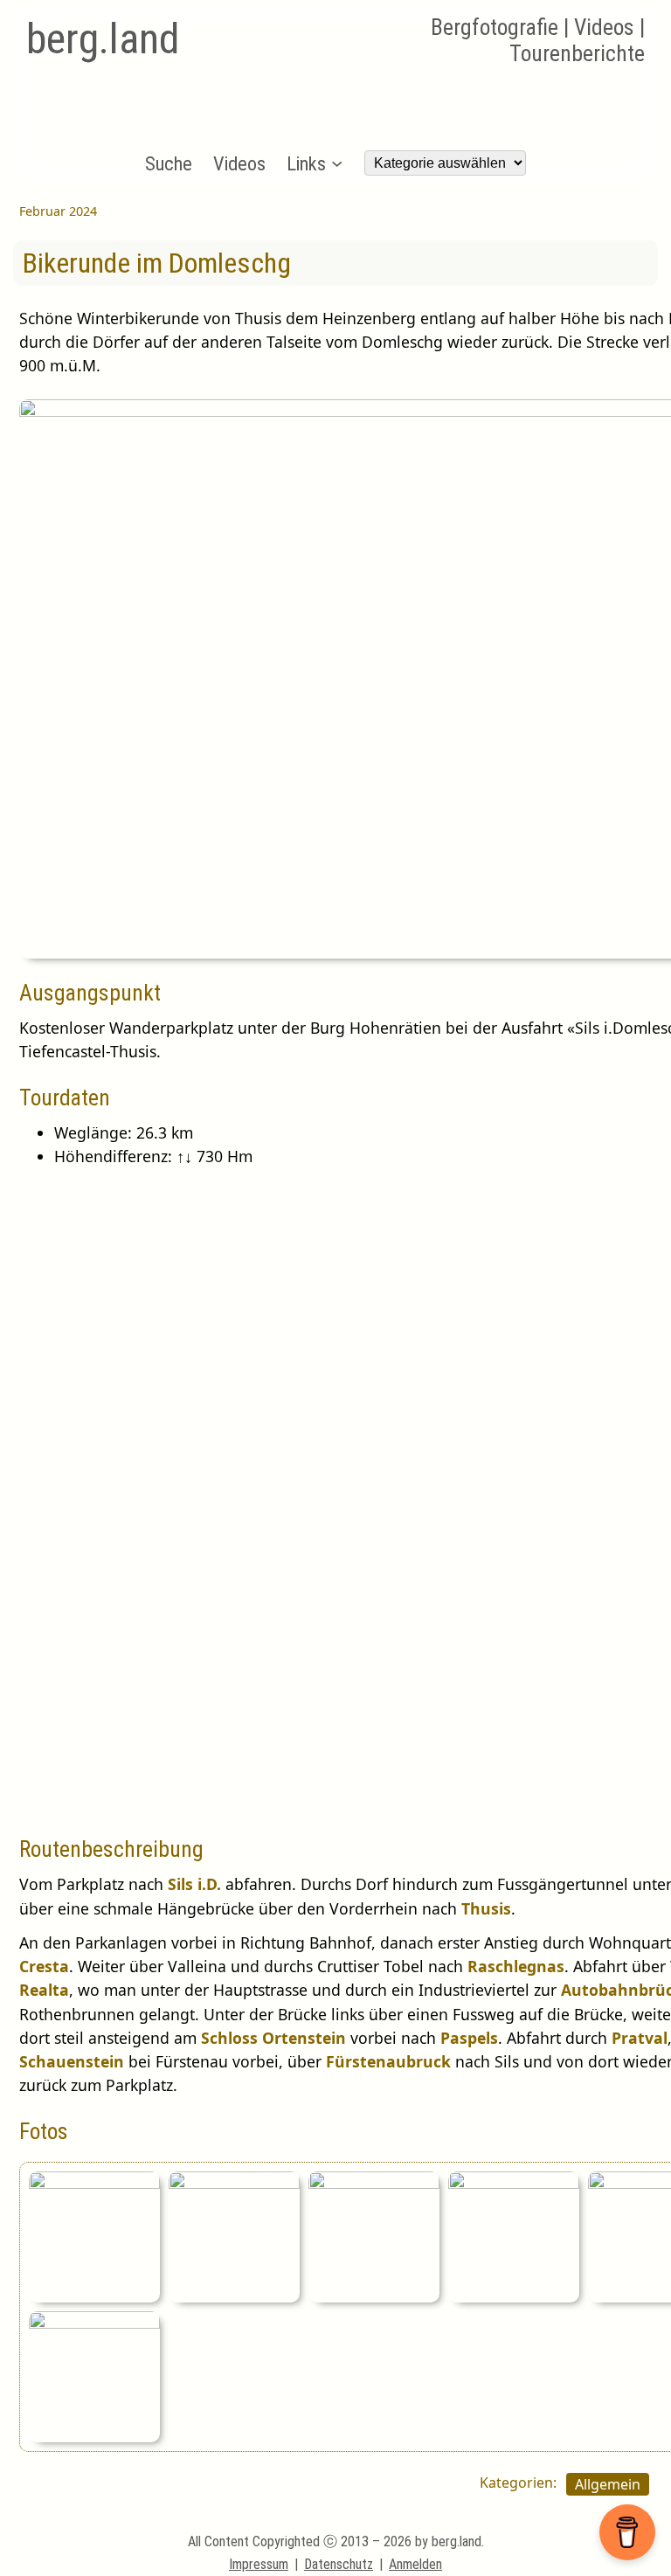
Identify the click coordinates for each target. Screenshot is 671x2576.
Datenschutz (339, 2564)
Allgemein (608, 2484)
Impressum (259, 2564)
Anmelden (415, 2564)
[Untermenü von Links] (337, 163)
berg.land (103, 39)
